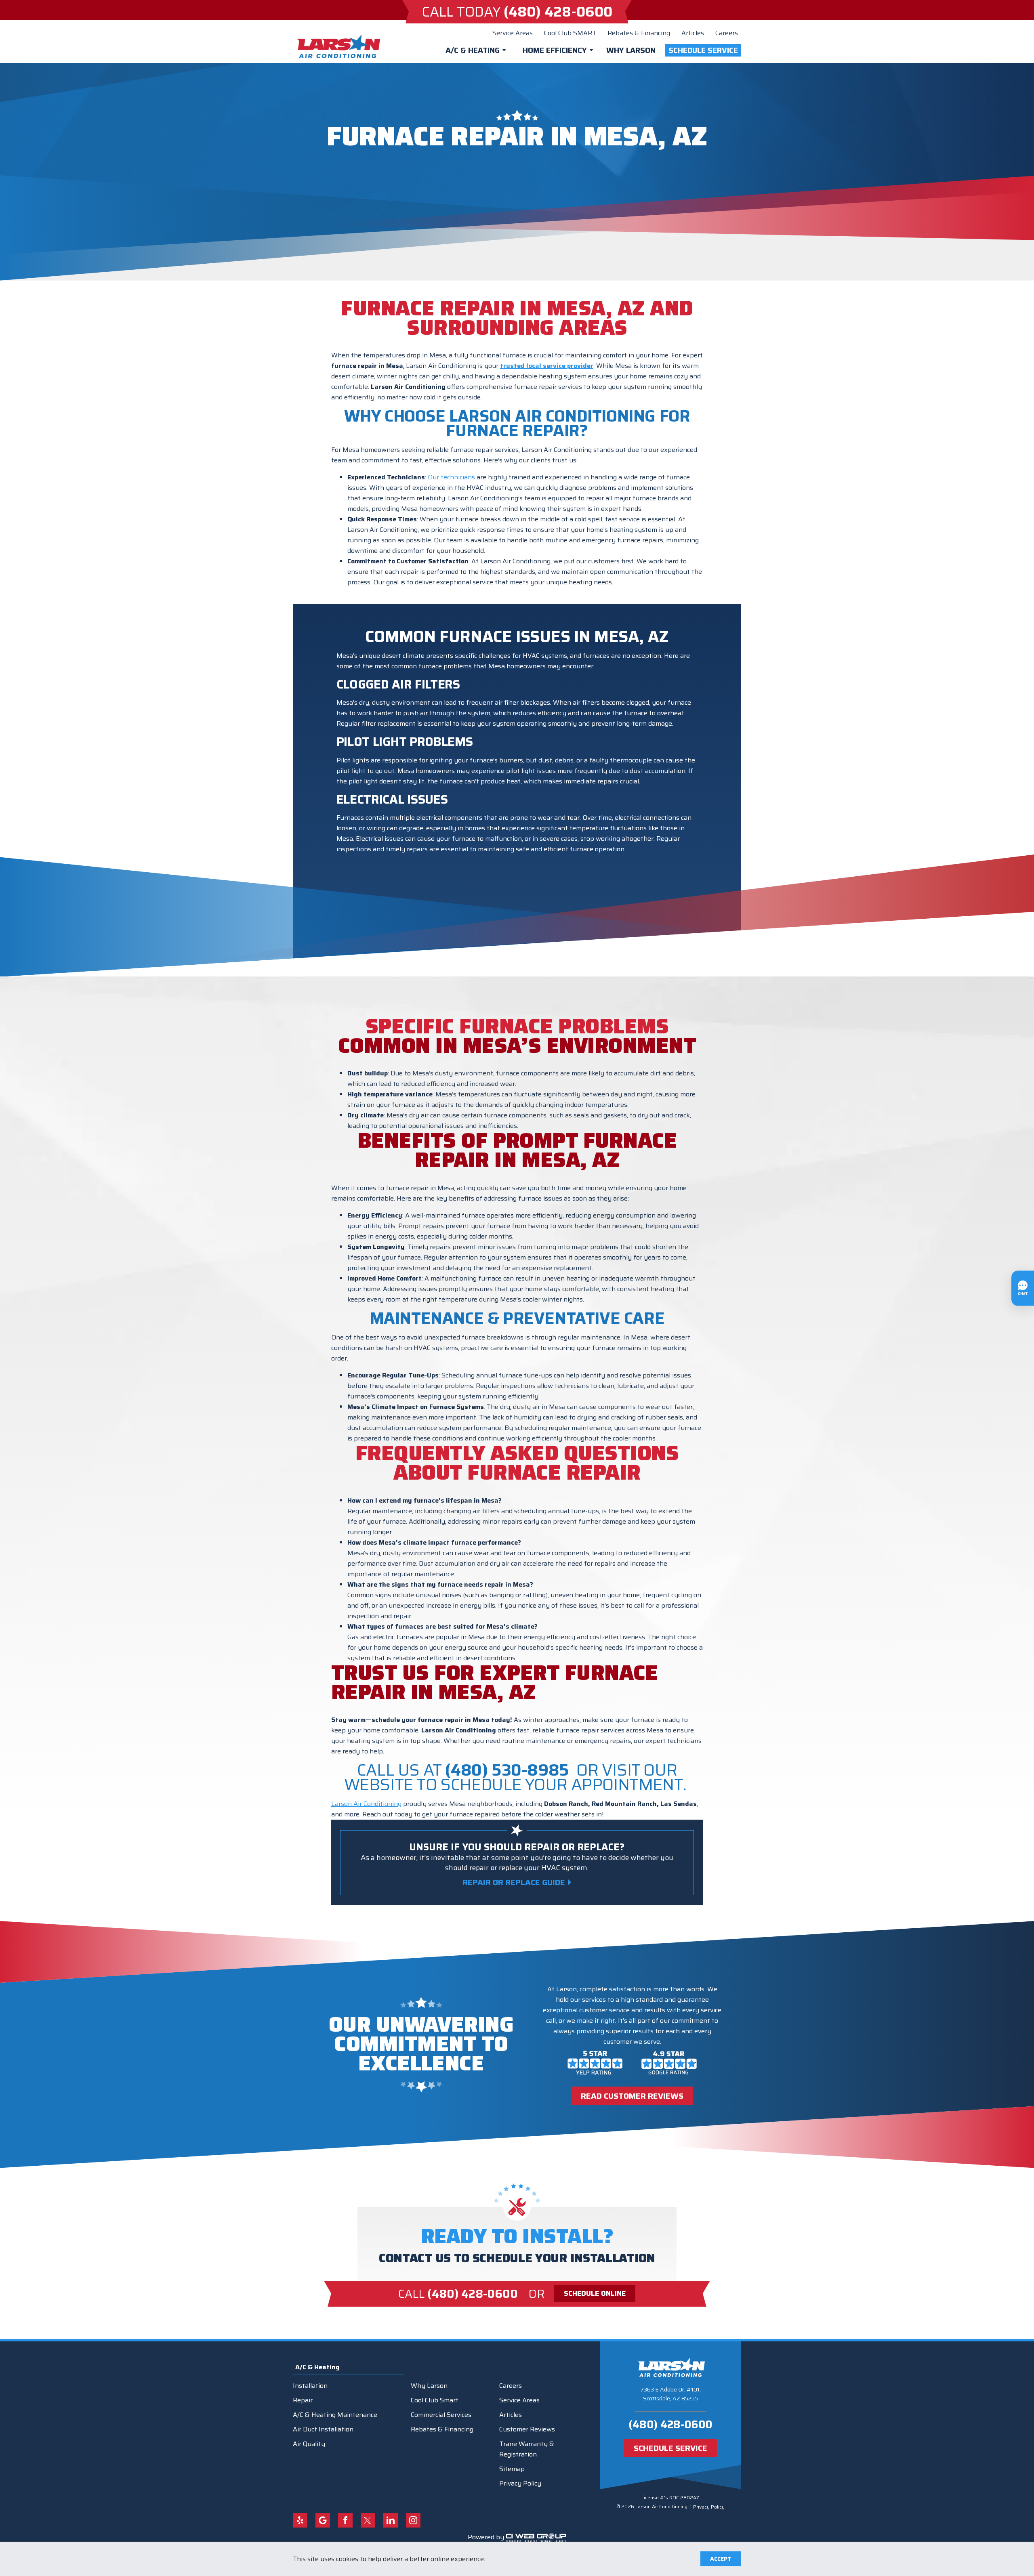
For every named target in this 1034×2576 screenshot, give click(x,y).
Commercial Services (441, 2415)
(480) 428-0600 (670, 2424)
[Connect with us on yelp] (300, 2520)
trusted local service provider (547, 366)
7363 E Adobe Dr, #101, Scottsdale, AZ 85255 (670, 2394)
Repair (303, 2400)
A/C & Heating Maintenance (335, 2415)
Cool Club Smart (435, 2400)
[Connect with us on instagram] (413, 2520)
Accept (721, 2559)
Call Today (517, 12)
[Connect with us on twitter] (368, 2520)
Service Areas (513, 33)
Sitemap (512, 2469)
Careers (727, 33)
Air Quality (309, 2444)
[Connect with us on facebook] (345, 2520)
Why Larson (631, 50)
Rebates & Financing (639, 33)
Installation (310, 2386)
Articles (693, 33)
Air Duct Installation (323, 2429)
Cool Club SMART (570, 33)
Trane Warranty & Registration (527, 2449)
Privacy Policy (520, 2483)
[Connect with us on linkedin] (391, 2520)
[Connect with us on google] (323, 2520)
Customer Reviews (527, 2429)
